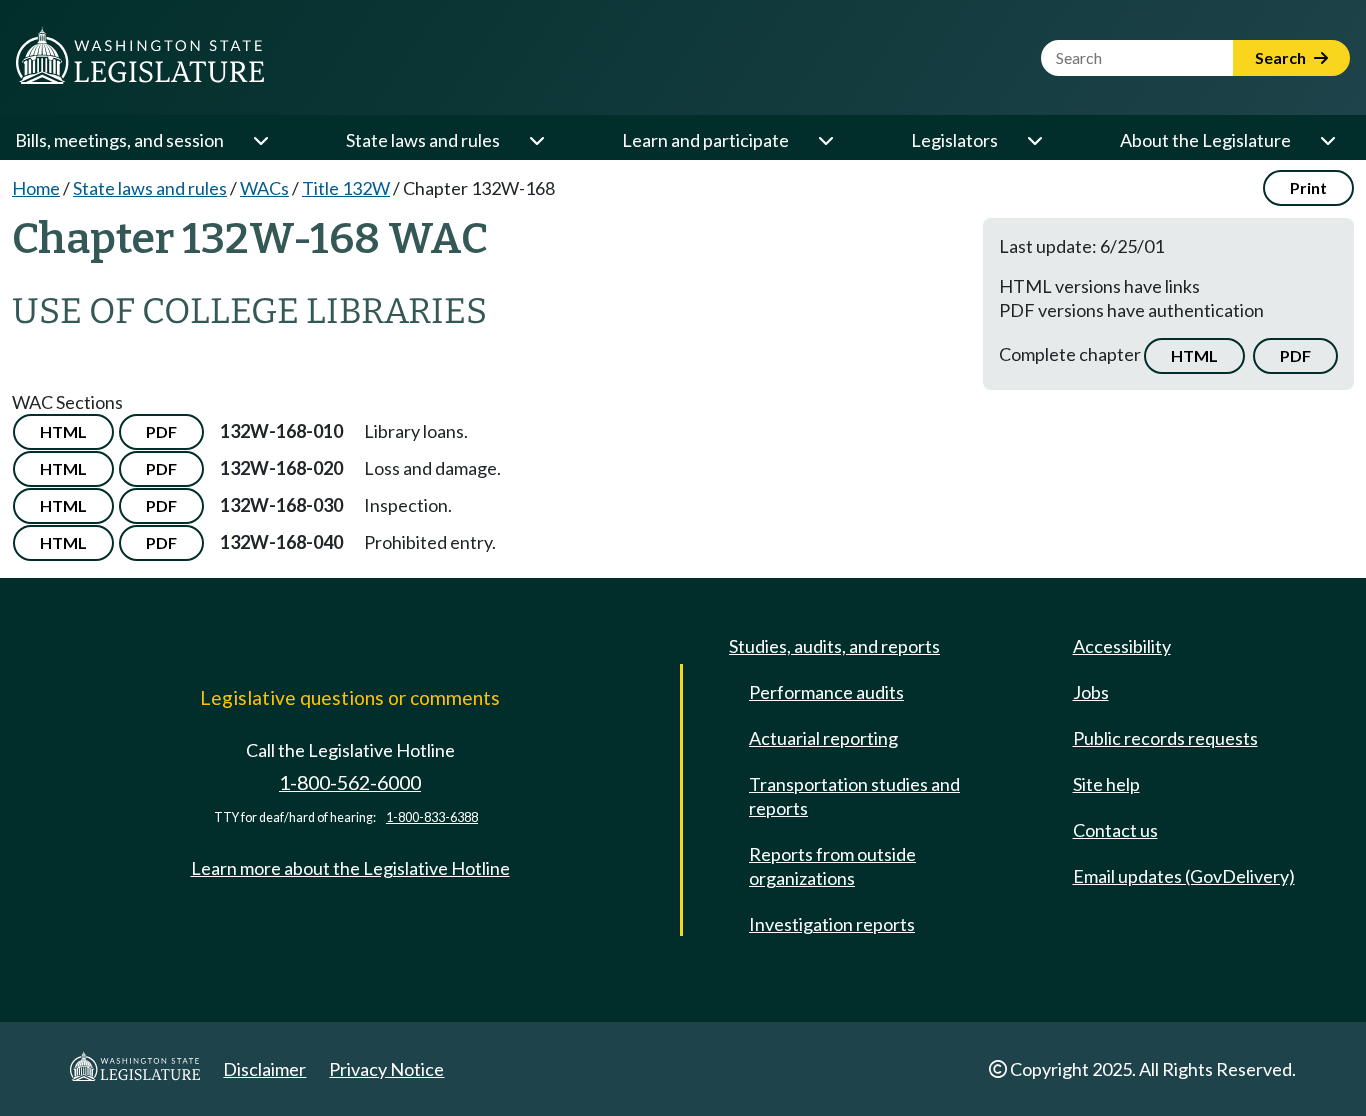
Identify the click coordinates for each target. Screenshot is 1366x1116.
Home (36, 188)
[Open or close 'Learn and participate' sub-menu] (825, 140)
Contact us (1115, 830)
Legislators (954, 140)
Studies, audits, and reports (834, 646)
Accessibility (1122, 646)
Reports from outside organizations (832, 866)
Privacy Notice (386, 1069)
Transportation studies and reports (854, 796)
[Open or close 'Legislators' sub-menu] (1034, 140)
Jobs (1091, 692)
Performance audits (826, 692)
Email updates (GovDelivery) (1184, 876)
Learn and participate (705, 140)
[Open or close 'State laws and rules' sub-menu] (536, 140)
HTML (1194, 355)
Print (1308, 187)
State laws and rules (423, 140)
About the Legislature (1205, 140)
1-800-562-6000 (350, 782)
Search (1282, 57)
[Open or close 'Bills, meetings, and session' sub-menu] (260, 140)
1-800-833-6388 (432, 817)
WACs (264, 188)
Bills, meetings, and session (119, 140)
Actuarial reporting (823, 738)
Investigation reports (832, 924)
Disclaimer (264, 1069)
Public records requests (1165, 738)
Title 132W (346, 188)
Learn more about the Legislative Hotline (350, 868)
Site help (1106, 784)
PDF (1295, 355)
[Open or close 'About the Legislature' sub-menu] (1327, 140)
